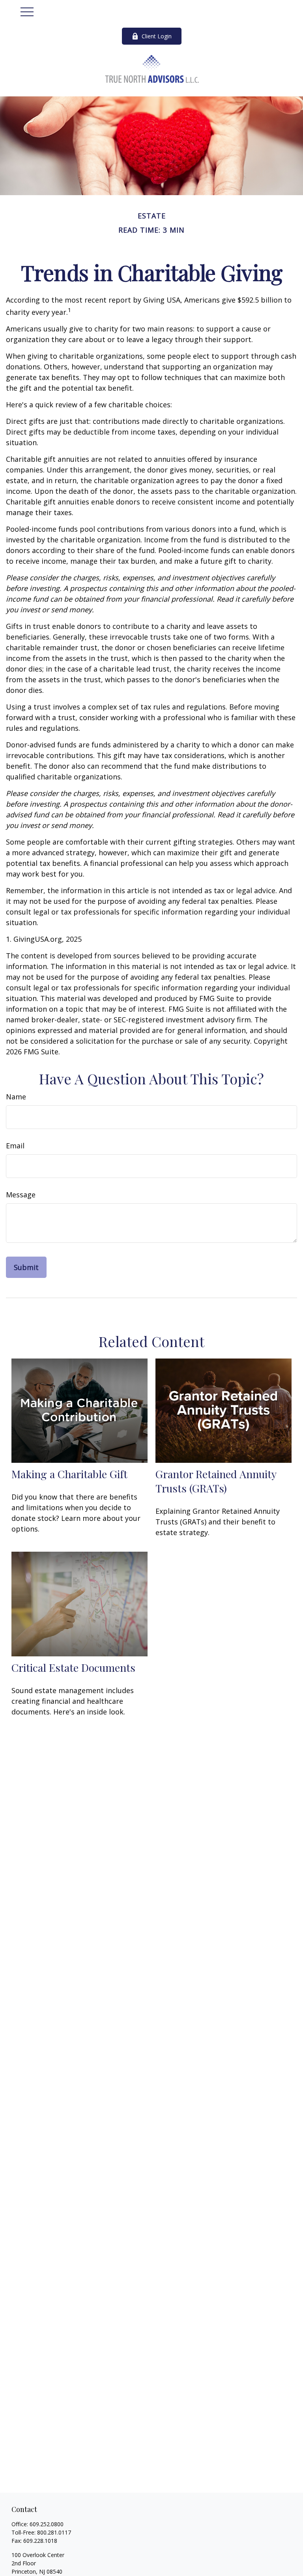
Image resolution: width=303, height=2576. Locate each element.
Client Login (157, 36)
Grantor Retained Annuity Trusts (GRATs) (216, 1481)
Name (16, 1097)
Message (21, 1195)
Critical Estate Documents (73, 1667)
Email (15, 1146)
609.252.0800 (47, 2524)
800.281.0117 (54, 2532)
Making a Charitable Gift (69, 1474)
